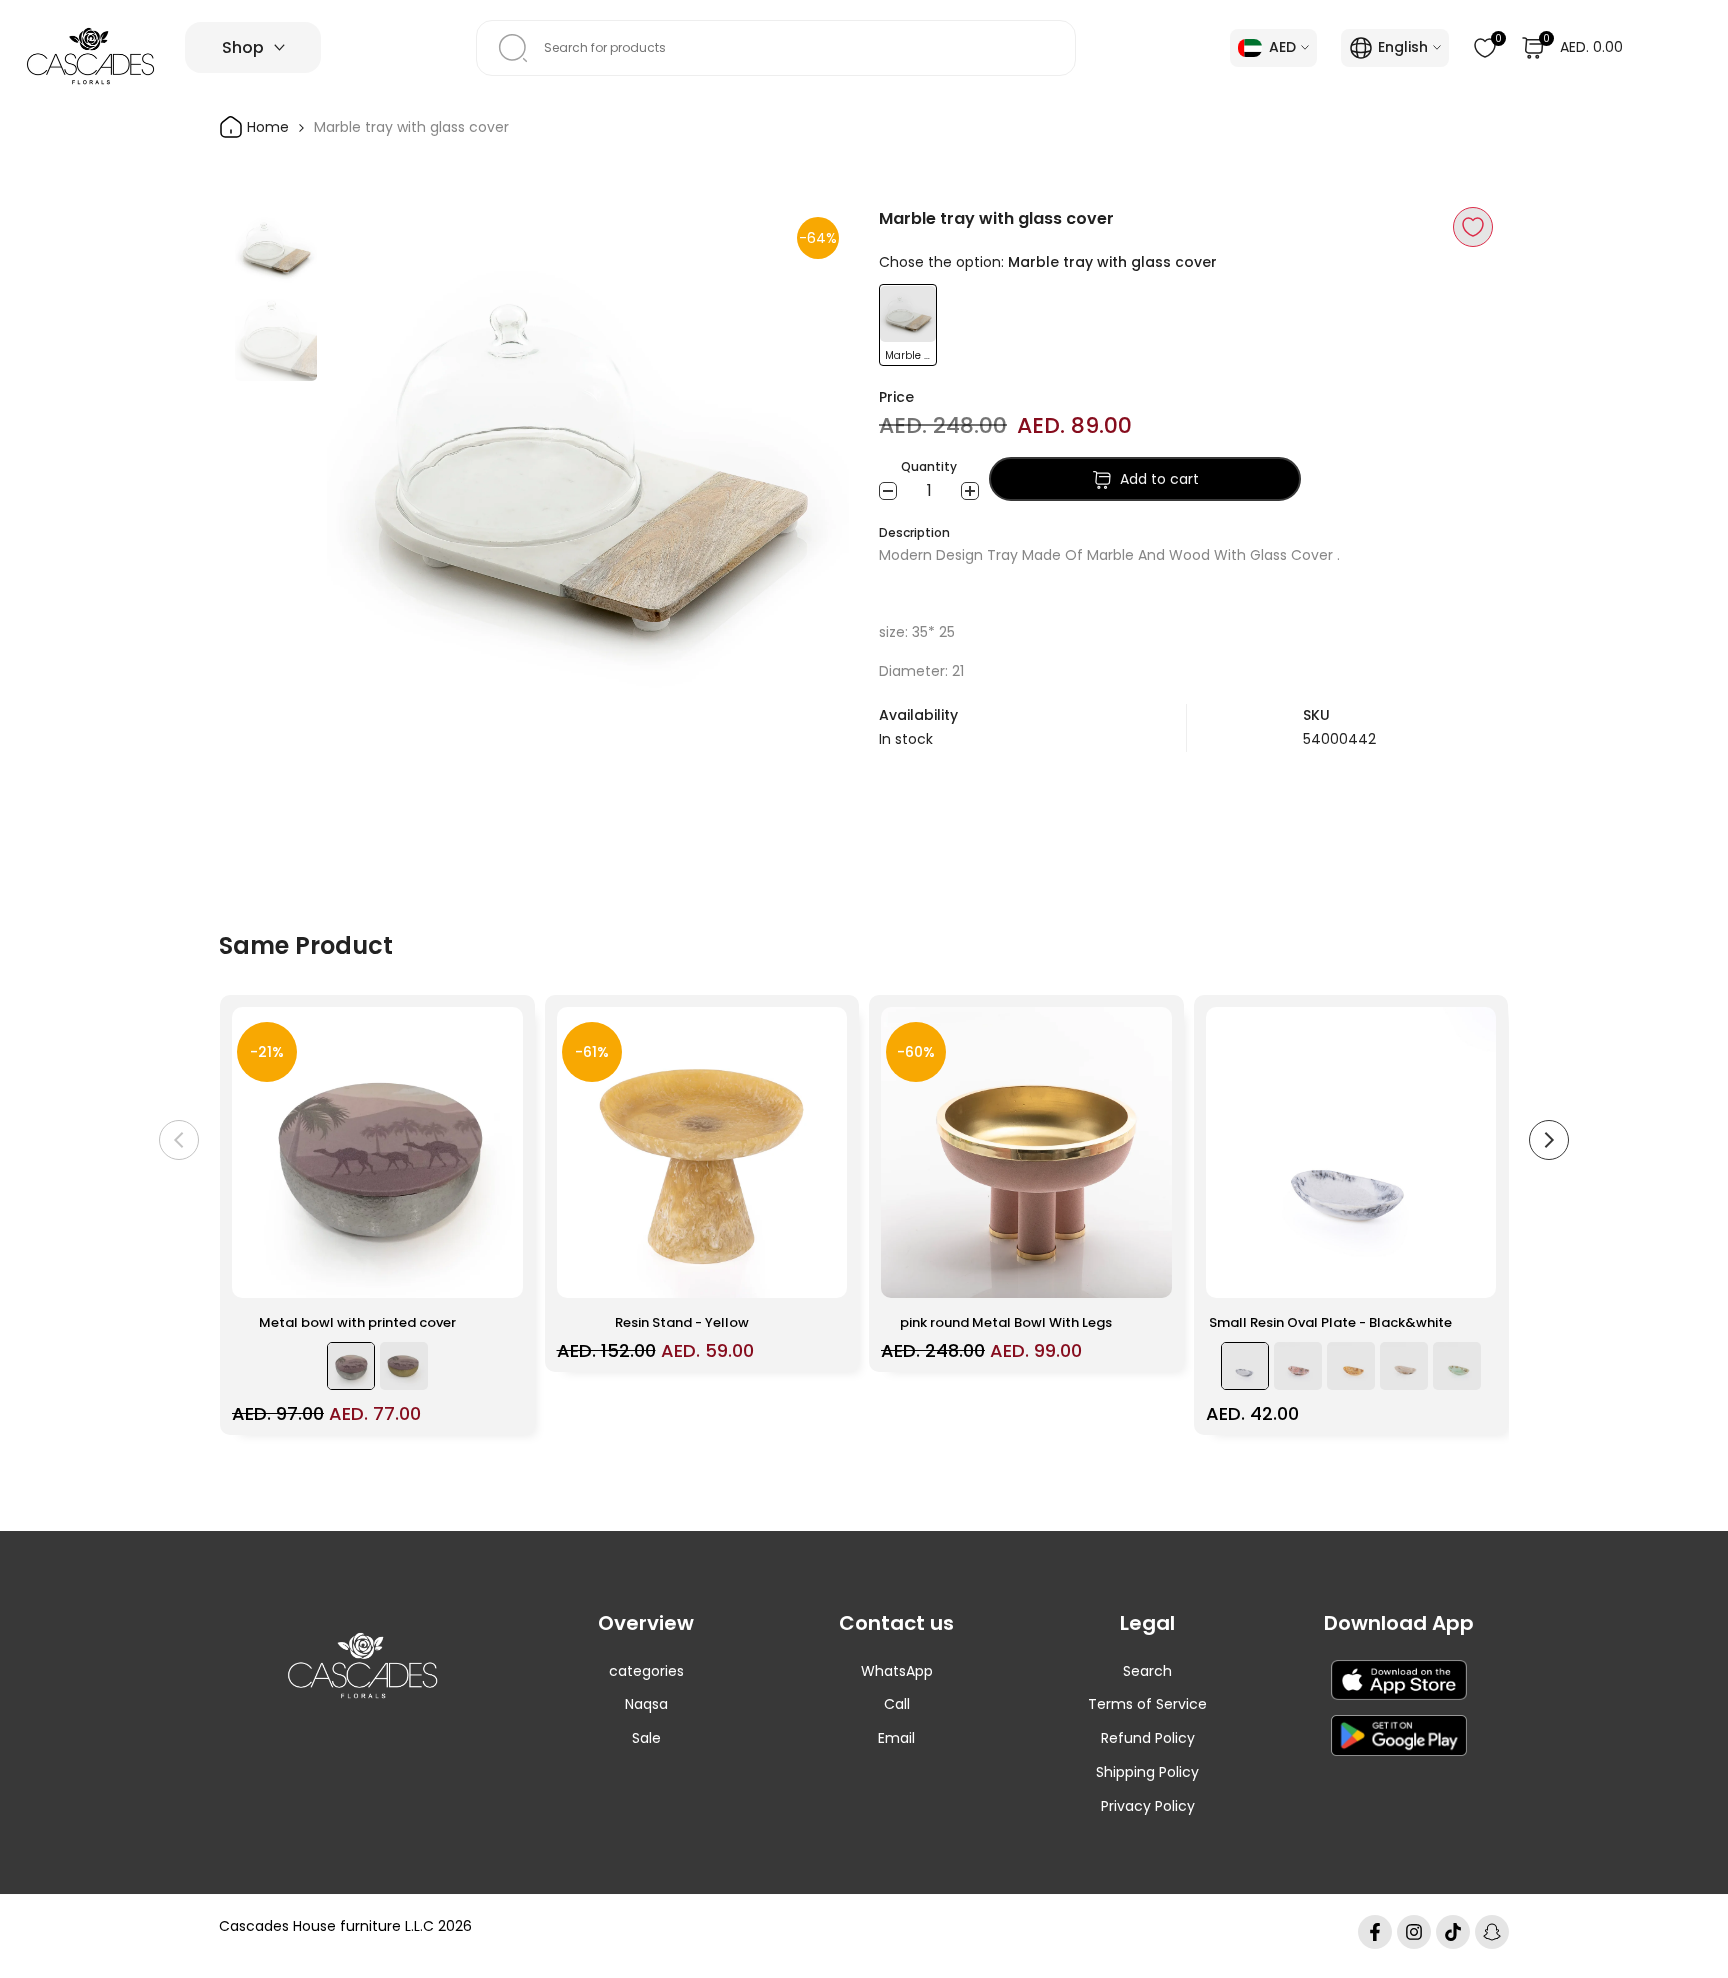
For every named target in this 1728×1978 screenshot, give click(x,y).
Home (266, 127)
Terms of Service (1147, 1704)
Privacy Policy (1148, 1806)
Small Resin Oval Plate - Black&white (1330, 1322)
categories (646, 1671)
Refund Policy (1148, 1738)
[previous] (367, 468)
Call (897, 1704)
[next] (809, 468)
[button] (1473, 227)
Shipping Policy (1147, 1772)
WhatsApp (897, 1671)
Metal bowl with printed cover (357, 1322)
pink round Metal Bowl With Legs (1006, 1322)
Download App (1399, 1623)
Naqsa (646, 1704)
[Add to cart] (496, 1273)
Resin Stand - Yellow (682, 1322)
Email (896, 1738)
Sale (646, 1738)
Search (1147, 1671)
